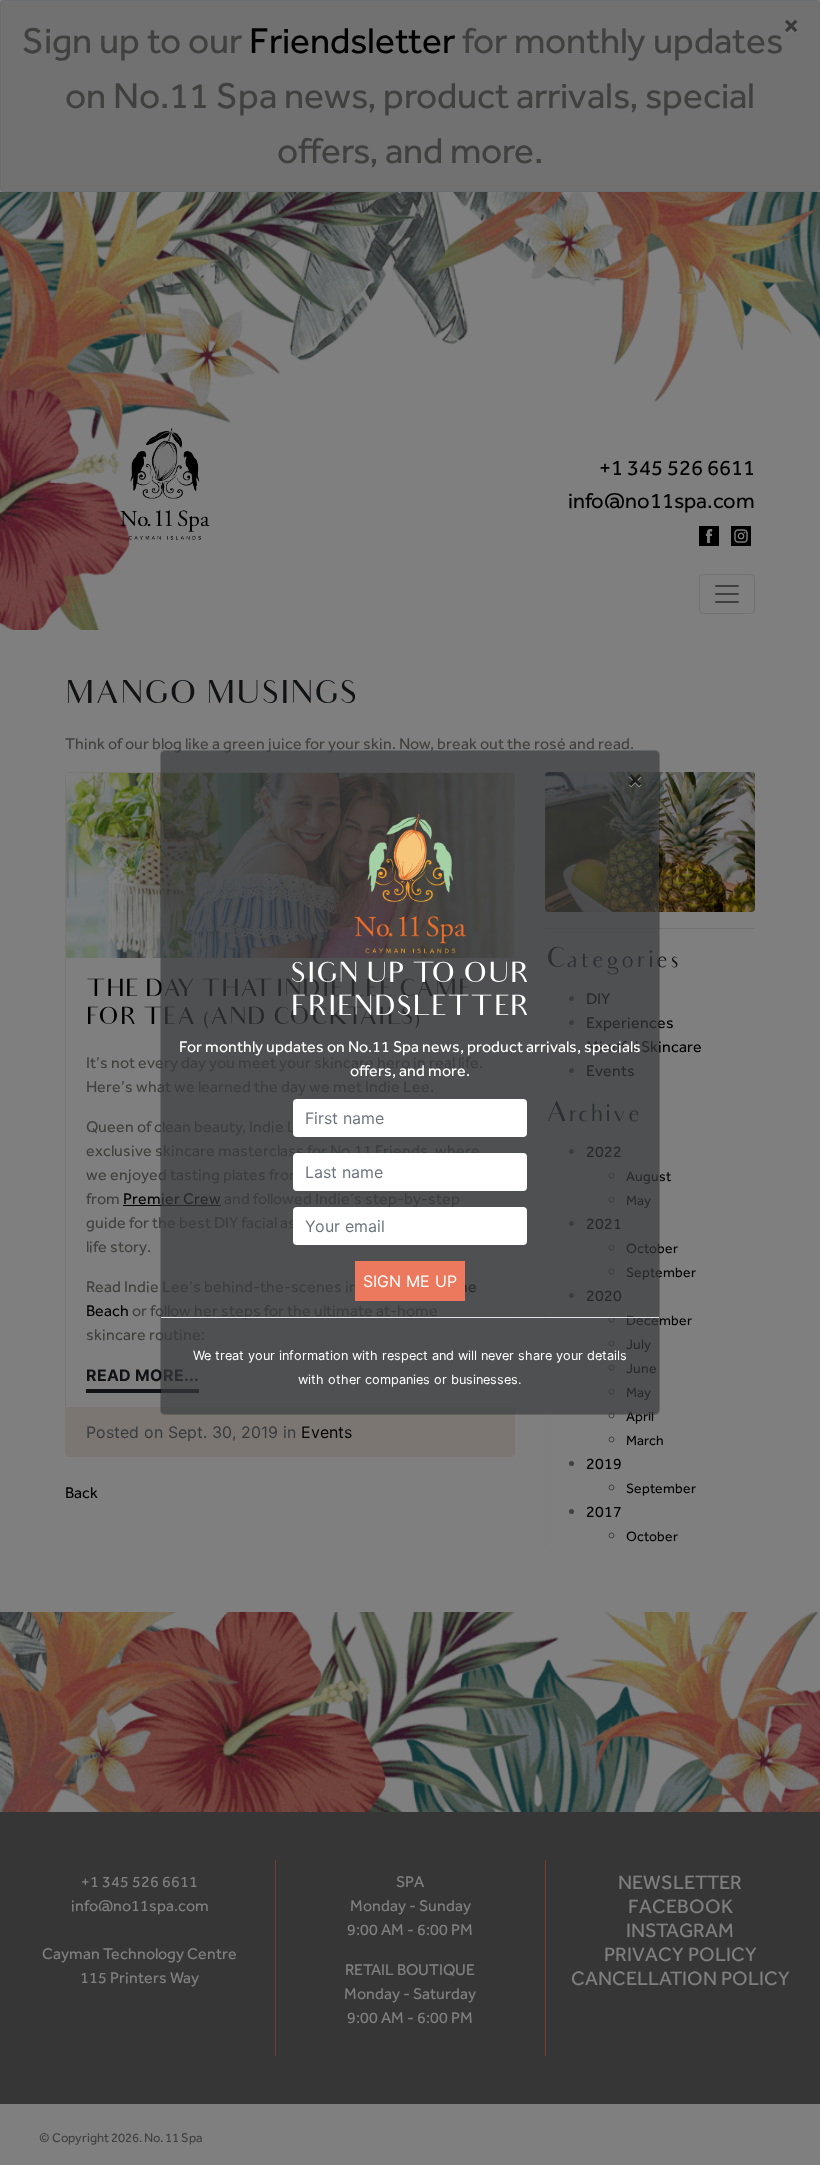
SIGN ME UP (410, 1281)
